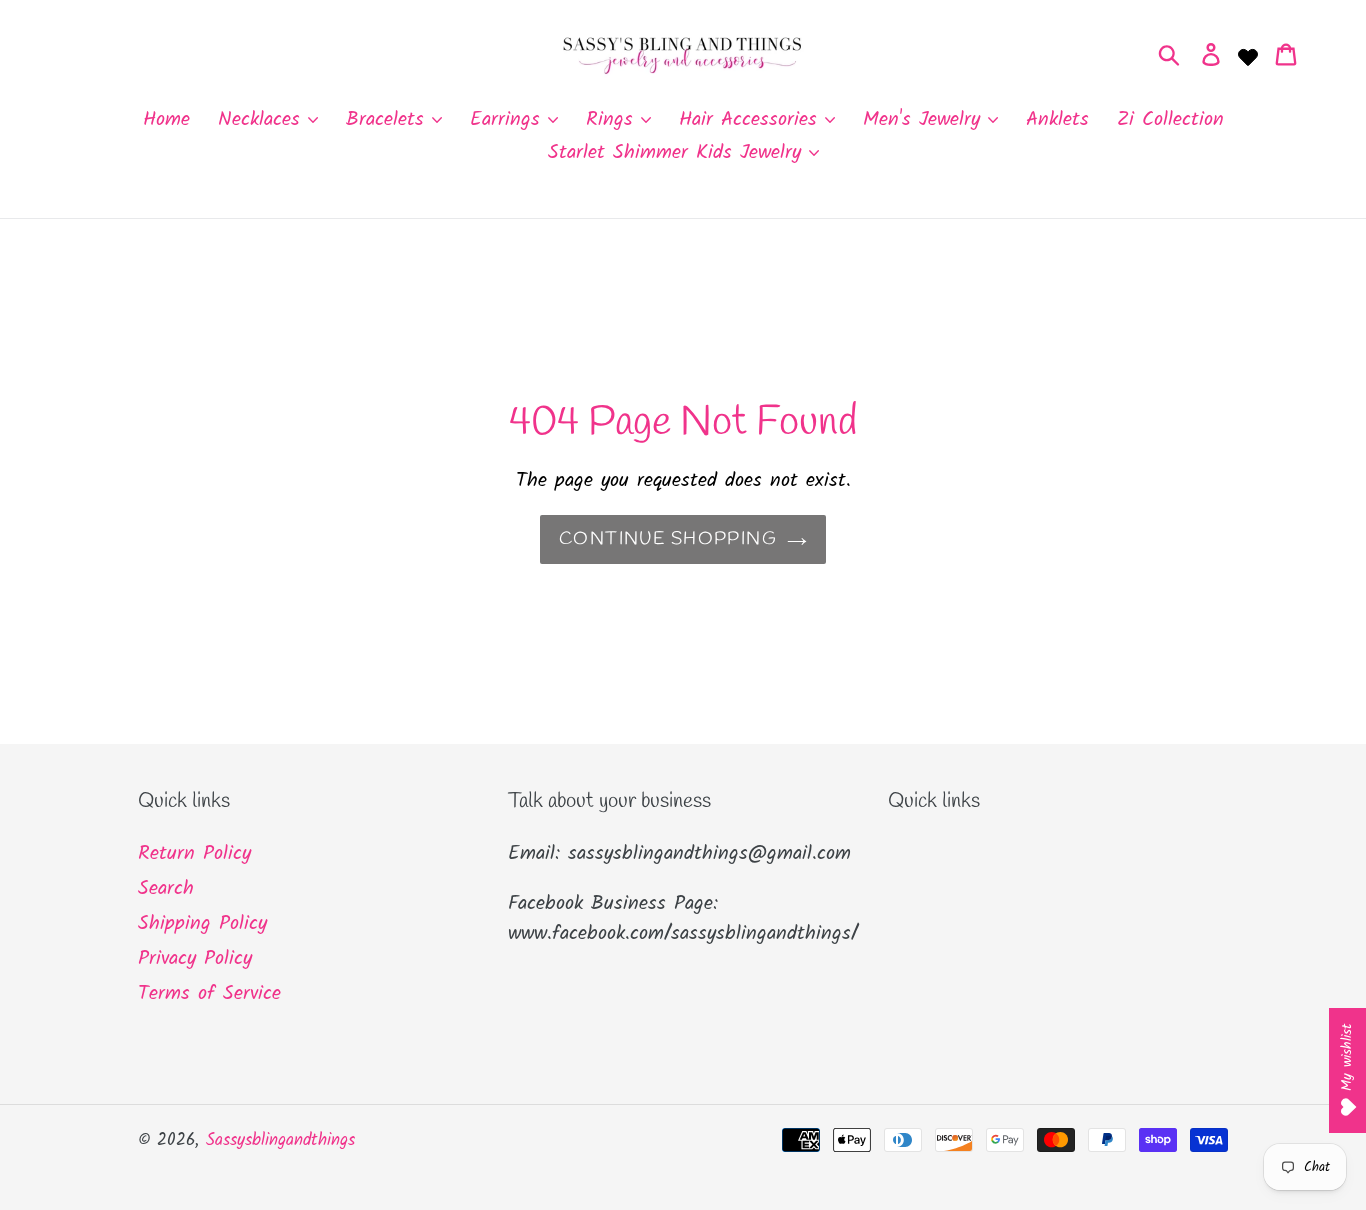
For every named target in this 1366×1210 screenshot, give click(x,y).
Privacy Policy (195, 959)
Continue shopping (668, 539)
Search (166, 889)
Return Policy (194, 854)
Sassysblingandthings (280, 1140)
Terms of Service (209, 994)
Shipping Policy (202, 924)
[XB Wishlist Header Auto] (1248, 55)
